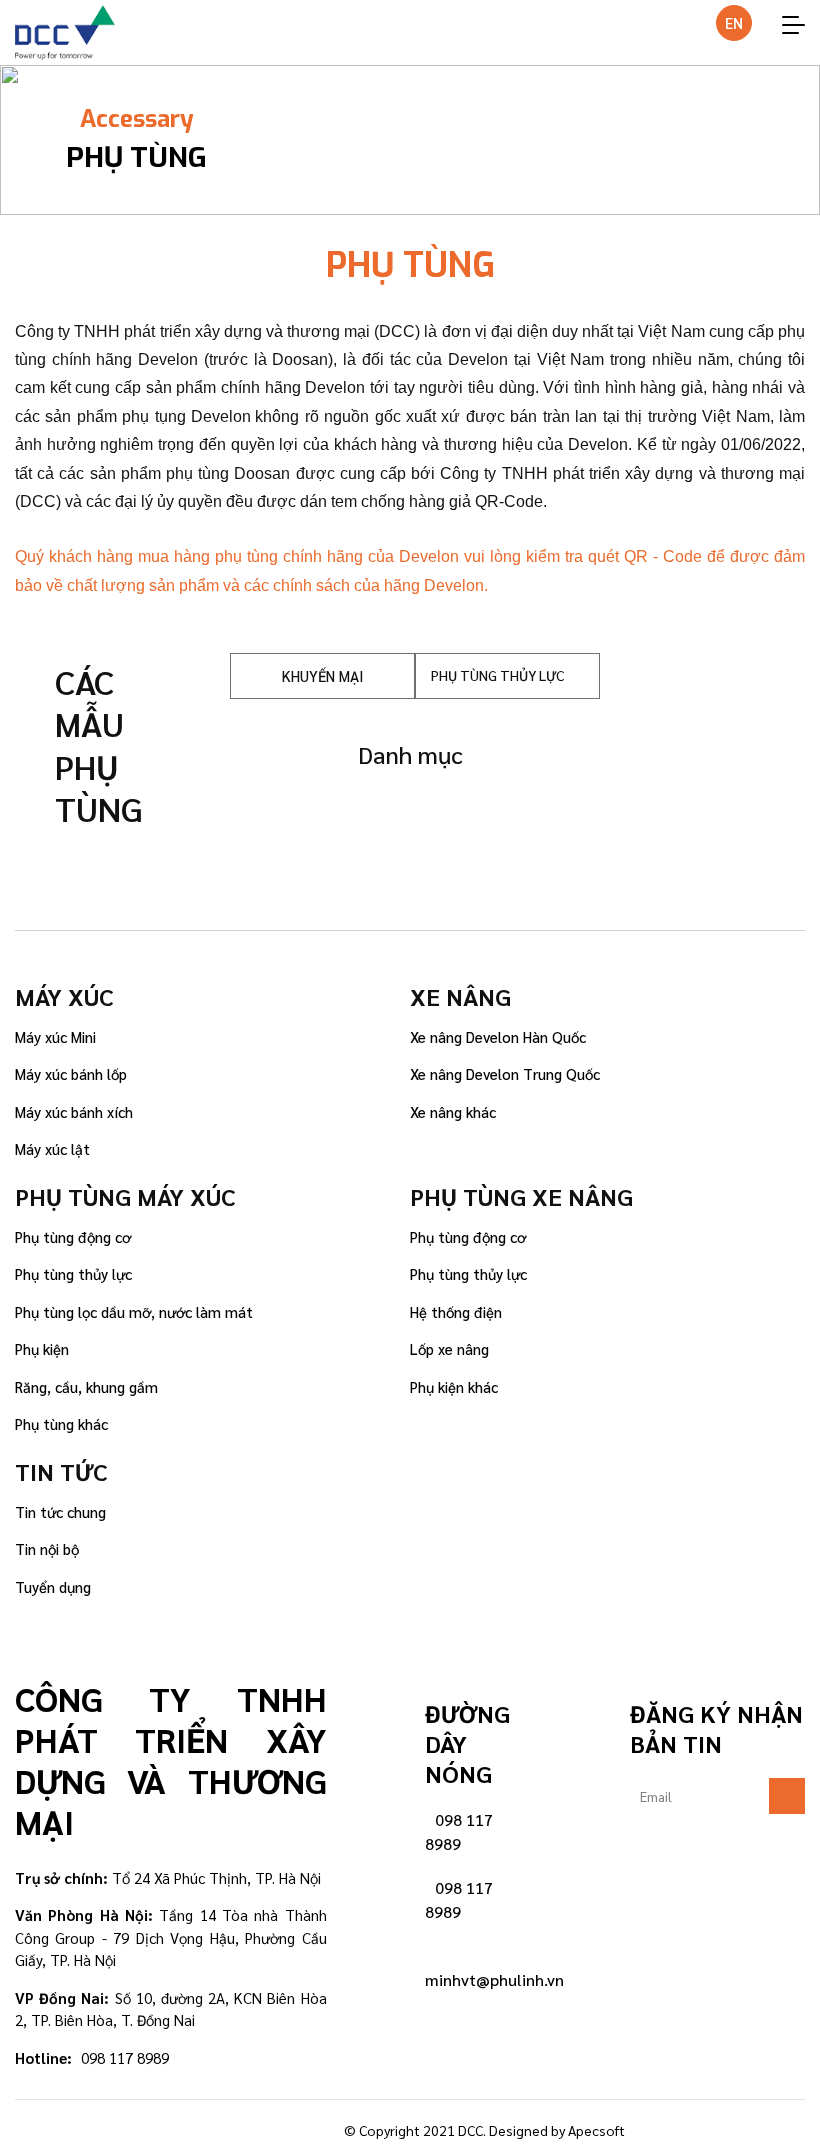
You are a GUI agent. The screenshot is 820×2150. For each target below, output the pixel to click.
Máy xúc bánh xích (74, 1111)
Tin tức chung (60, 1511)
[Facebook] (214, 2125)
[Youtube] (326, 2125)
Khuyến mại (323, 675)
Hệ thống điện (456, 1311)
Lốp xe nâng (449, 1348)
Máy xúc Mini (55, 1036)
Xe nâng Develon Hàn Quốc (498, 1036)
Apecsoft (596, 2130)
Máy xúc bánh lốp (71, 1073)
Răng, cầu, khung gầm (86, 1386)
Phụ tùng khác (61, 1423)
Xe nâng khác (453, 1111)
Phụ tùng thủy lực (73, 1273)
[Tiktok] (270, 2125)
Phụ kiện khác (454, 1386)
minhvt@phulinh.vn (494, 1979)
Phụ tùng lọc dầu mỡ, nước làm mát (134, 1311)
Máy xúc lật (52, 1148)
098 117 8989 (459, 1831)
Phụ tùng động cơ (73, 1236)
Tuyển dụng (53, 1586)
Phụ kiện (42, 1348)
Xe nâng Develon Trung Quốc (505, 1073)
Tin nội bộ (47, 1548)
